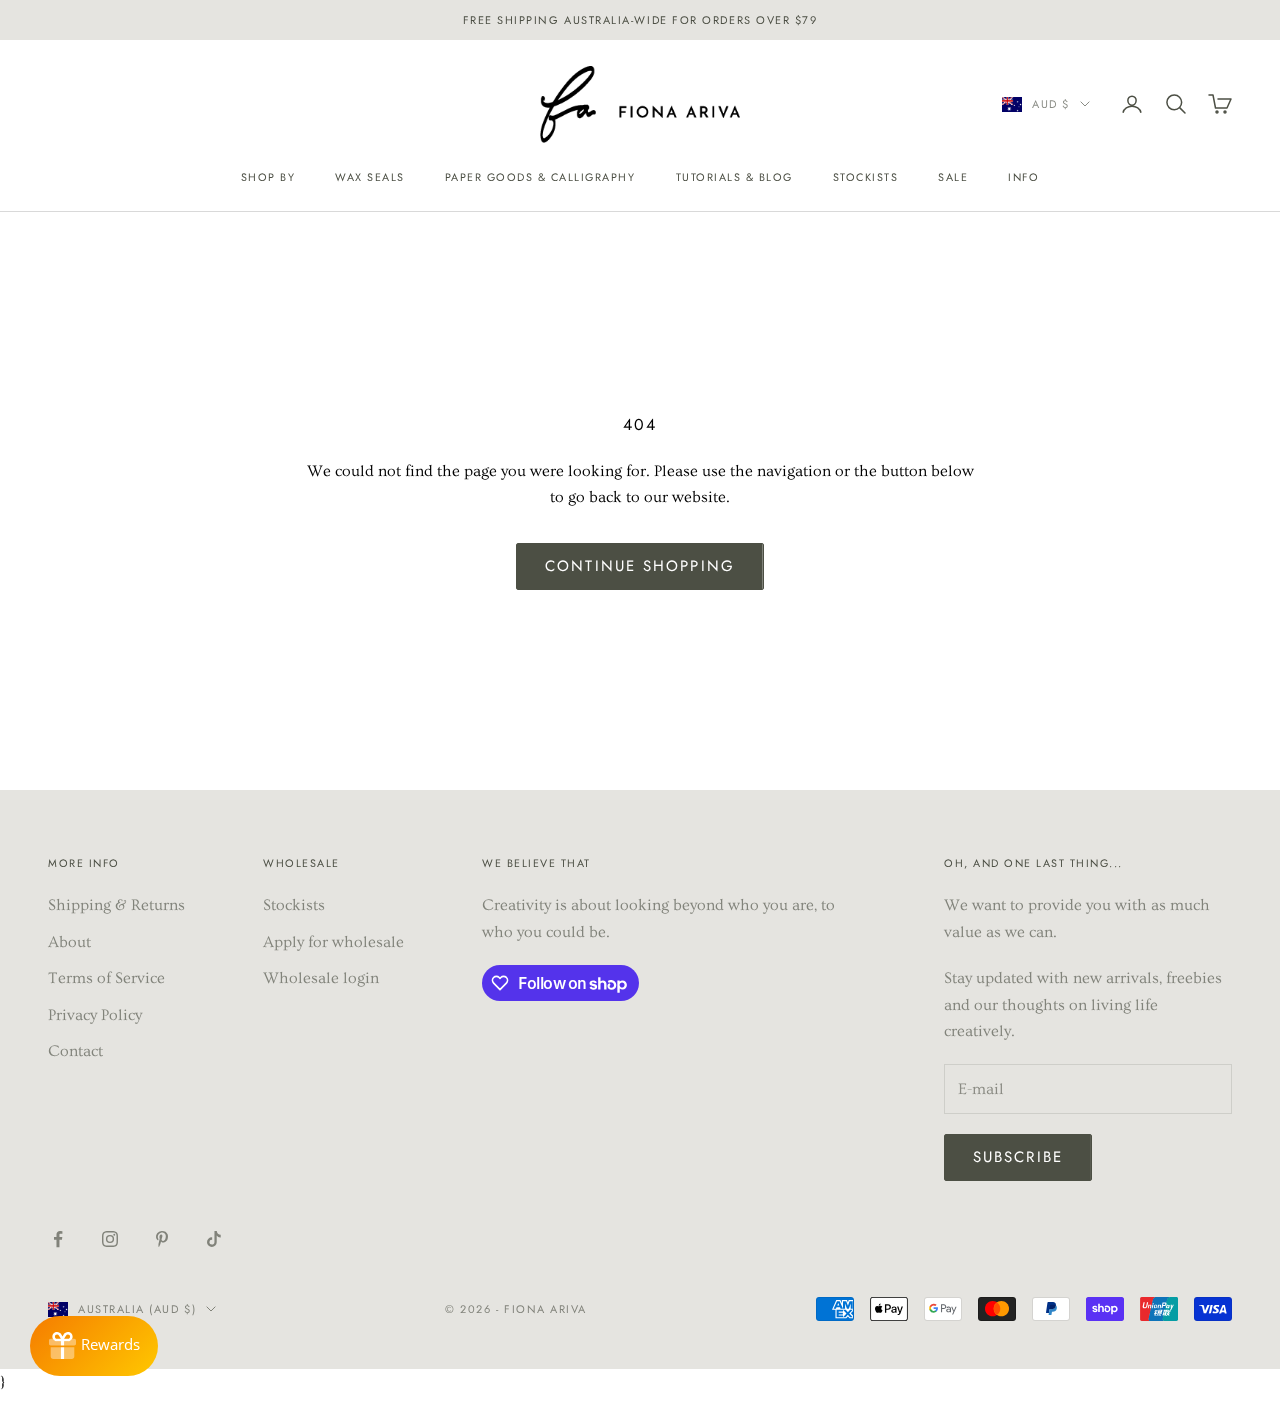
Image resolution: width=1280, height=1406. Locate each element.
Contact (75, 1051)
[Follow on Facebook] (58, 1239)
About (69, 942)
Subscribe (1018, 1157)
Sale (953, 177)
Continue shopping (640, 566)
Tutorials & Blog (734, 177)
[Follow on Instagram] (110, 1239)
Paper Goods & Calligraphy (540, 177)
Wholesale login (321, 978)
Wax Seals (370, 177)
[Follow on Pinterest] (162, 1239)
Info (1023, 177)
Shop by (268, 177)
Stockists (866, 177)
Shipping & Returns (116, 905)
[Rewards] (94, 1346)
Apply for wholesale (333, 942)
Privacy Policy (95, 1015)
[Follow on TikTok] (214, 1239)
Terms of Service (106, 978)
